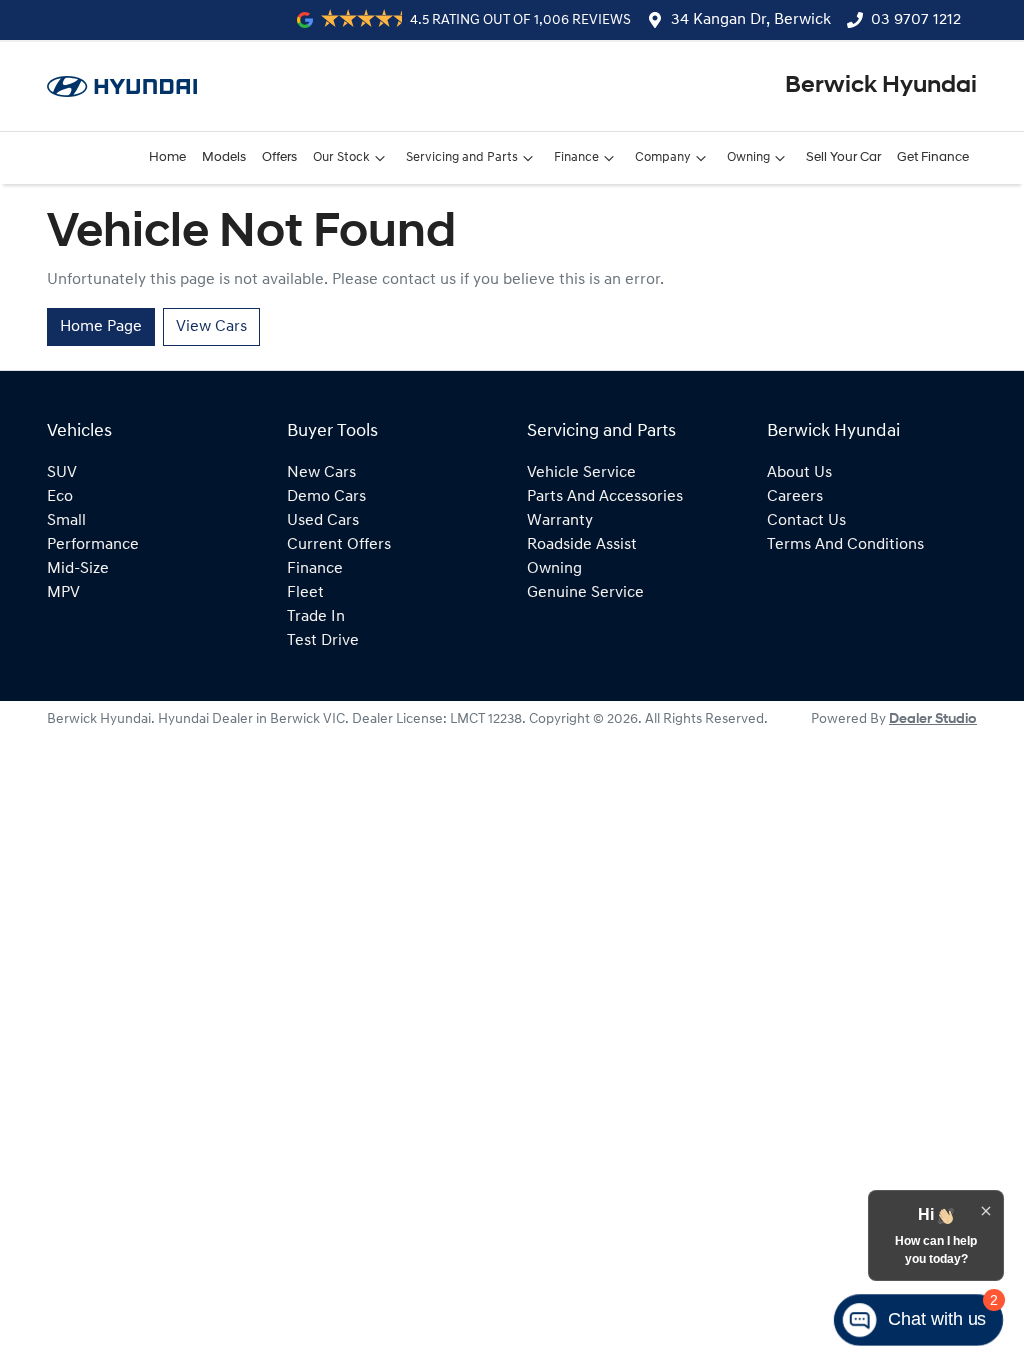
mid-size (78, 569)
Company (663, 157)
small (66, 521)
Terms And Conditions (845, 545)
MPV (63, 593)
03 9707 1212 (916, 20)
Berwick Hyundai (881, 86)
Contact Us (806, 521)
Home (167, 157)
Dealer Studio (933, 719)
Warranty (560, 521)
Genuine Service (585, 593)
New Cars (321, 473)
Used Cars (323, 521)
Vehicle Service (581, 473)
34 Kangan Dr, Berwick (751, 20)
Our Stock (341, 157)
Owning (748, 157)
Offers (279, 157)
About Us (799, 473)
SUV (62, 473)
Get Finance (933, 157)
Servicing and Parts (462, 157)
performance (93, 545)
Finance (576, 157)
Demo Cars (326, 497)
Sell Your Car (843, 157)
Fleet (305, 593)
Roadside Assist (582, 545)
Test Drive (323, 641)
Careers (795, 497)
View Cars (211, 327)
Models (224, 157)
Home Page (101, 327)
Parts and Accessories (605, 497)
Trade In (316, 617)
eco (60, 497)
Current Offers (339, 545)
